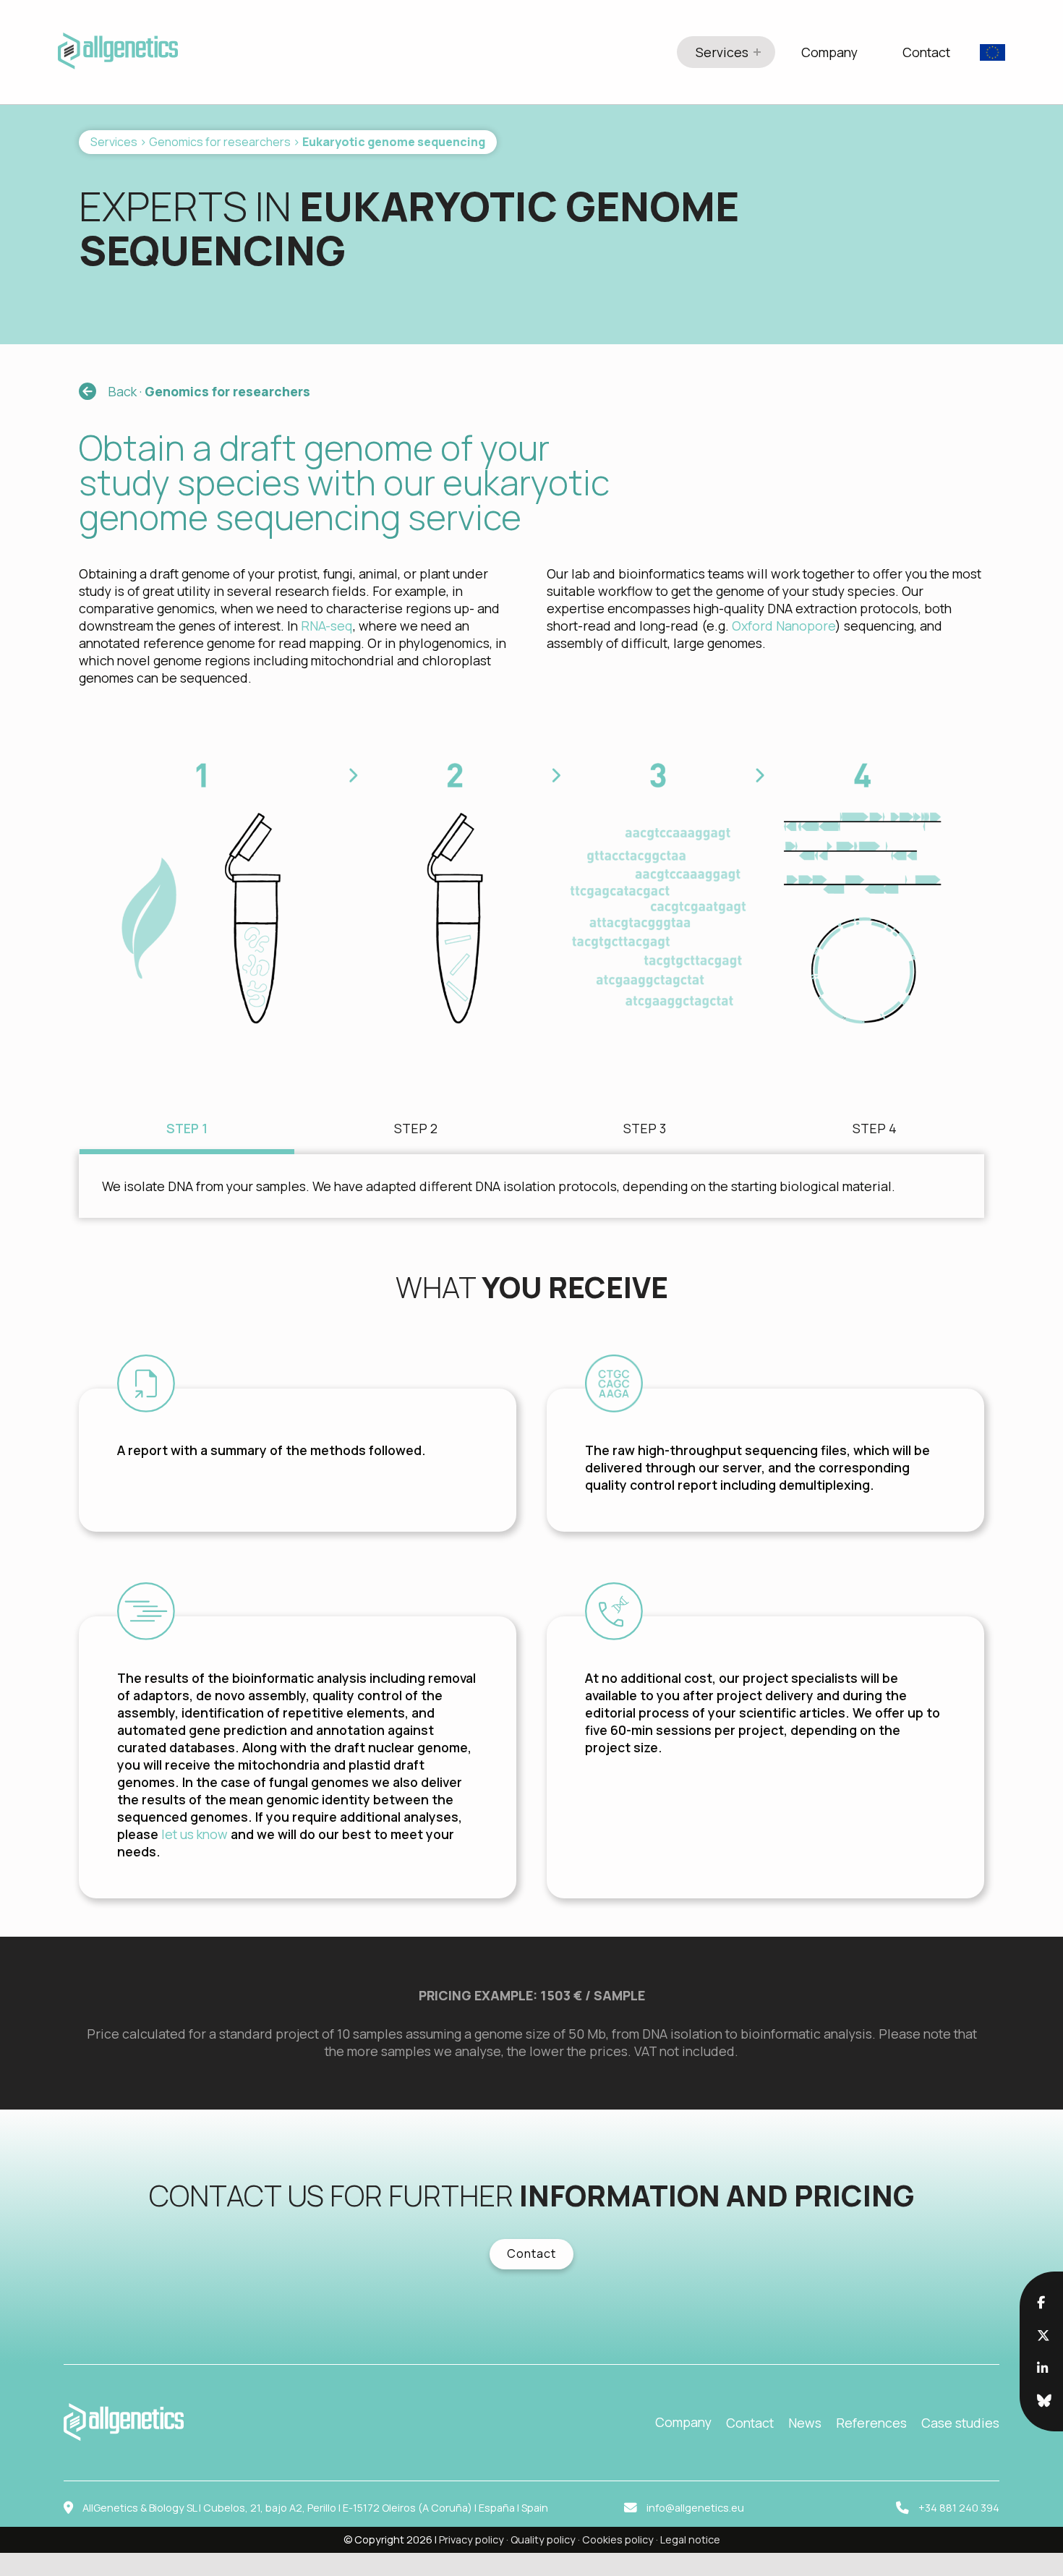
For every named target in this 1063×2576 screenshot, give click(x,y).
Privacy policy (471, 2539)
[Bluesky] (1044, 2400)
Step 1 (187, 1128)
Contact (926, 52)
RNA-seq (327, 626)
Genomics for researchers (220, 142)
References (871, 2423)
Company (829, 52)
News (805, 2423)
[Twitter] (1043, 2335)
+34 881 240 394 (959, 2508)
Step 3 (645, 1128)
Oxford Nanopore (784, 626)
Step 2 (416, 1128)
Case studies (960, 2423)
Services (722, 52)
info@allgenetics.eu (695, 2508)
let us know (196, 1834)
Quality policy (543, 2539)
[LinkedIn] (1042, 2368)
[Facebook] (1041, 2302)
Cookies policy (618, 2539)
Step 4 (875, 1128)
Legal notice (690, 2539)
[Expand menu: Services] (757, 52)
